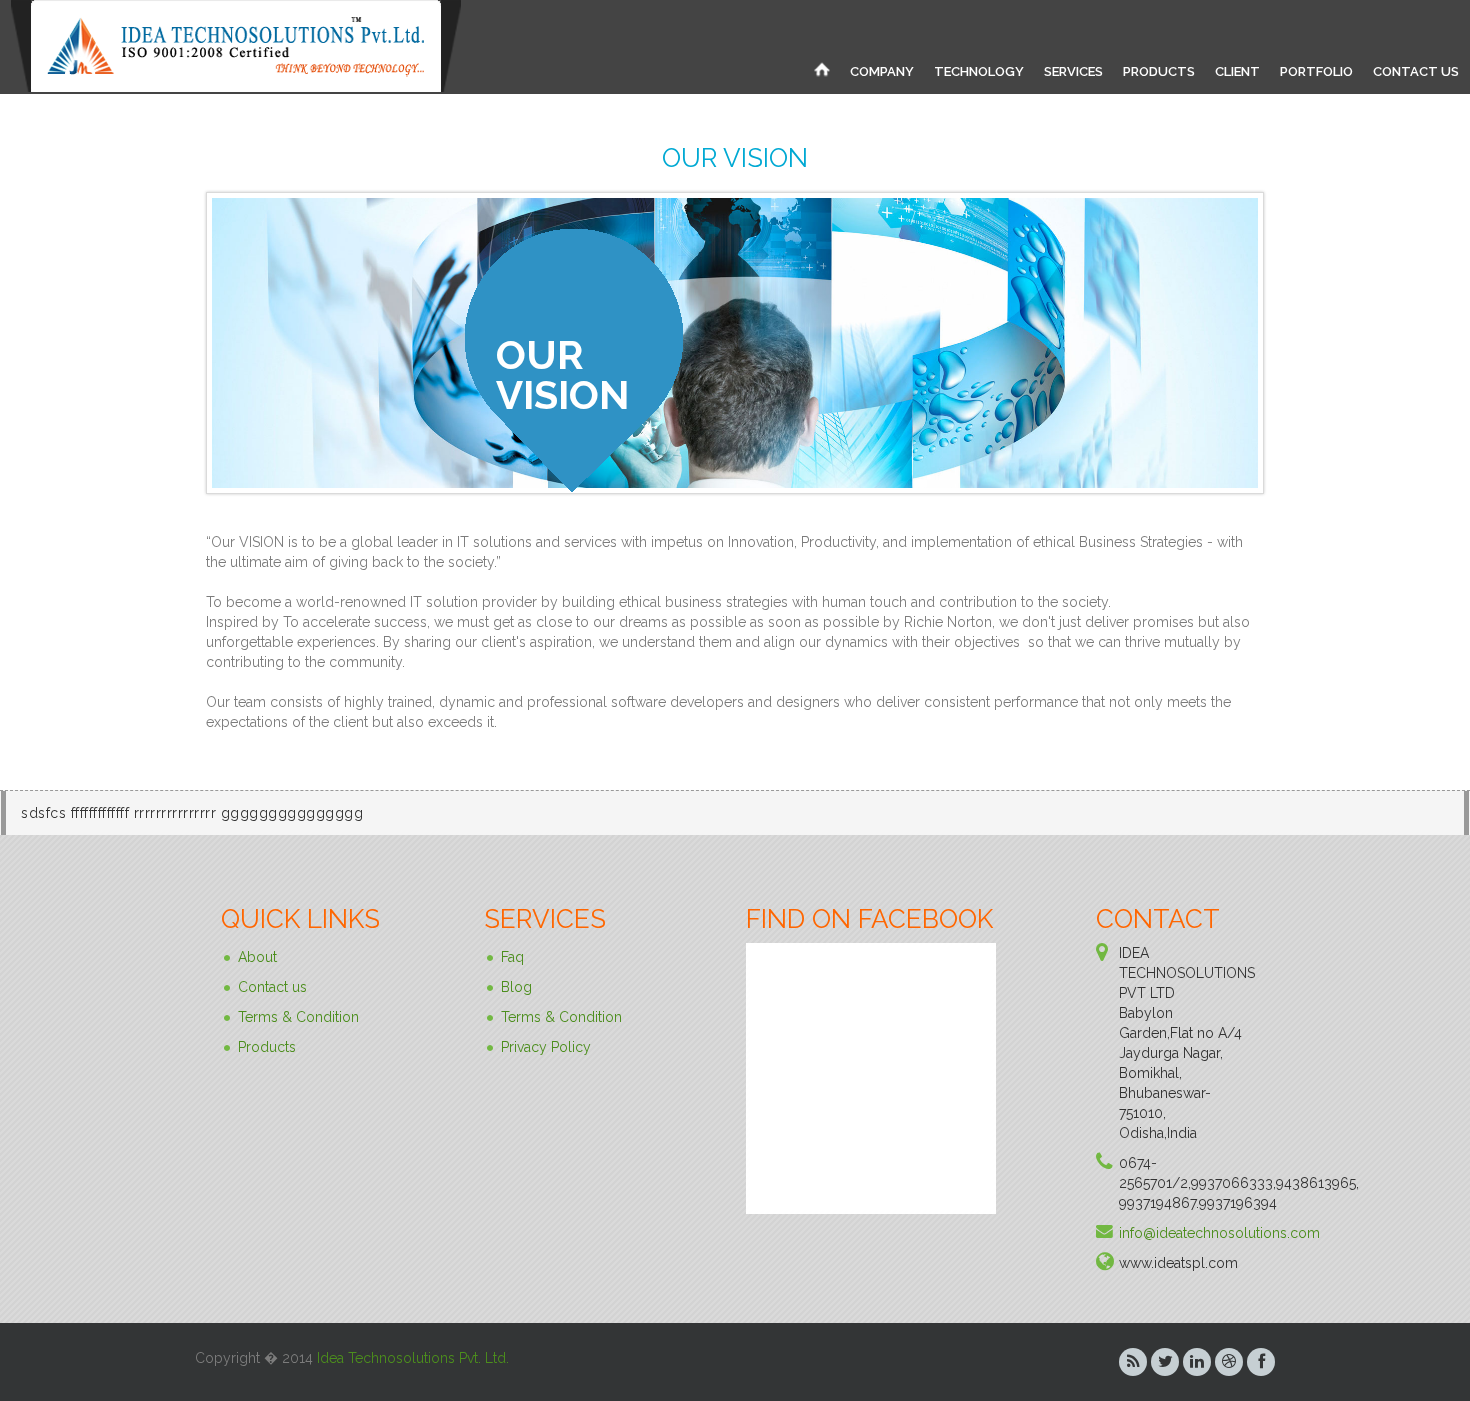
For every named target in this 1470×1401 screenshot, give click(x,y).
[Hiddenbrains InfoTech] (822, 69)
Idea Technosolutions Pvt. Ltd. (413, 1358)
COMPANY (882, 71)
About (257, 957)
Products (267, 1047)
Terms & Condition (298, 1017)
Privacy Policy (546, 1047)
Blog (516, 987)
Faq (512, 957)
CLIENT (1237, 71)
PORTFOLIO (1316, 71)
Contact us (272, 987)
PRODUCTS (1159, 71)
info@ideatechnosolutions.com (1219, 1233)
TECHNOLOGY (979, 71)
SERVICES (1073, 71)
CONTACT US (1416, 71)
